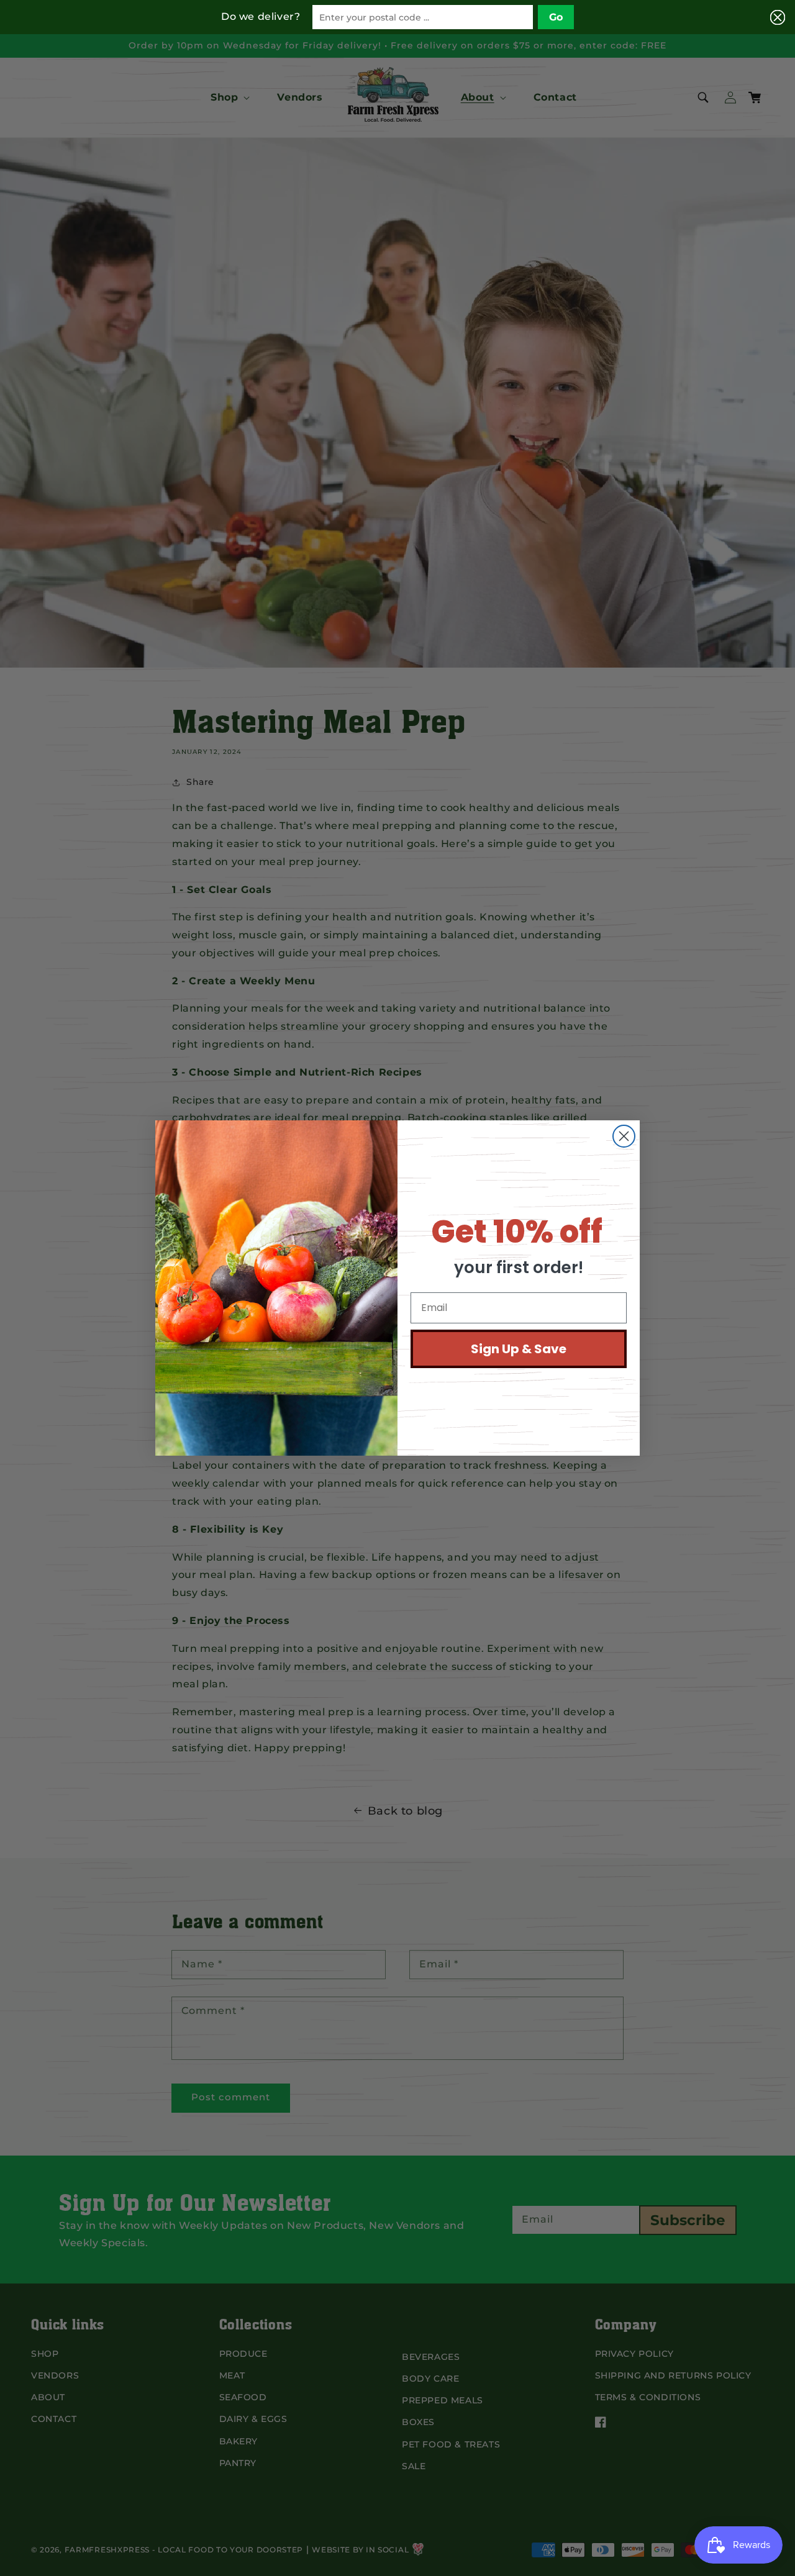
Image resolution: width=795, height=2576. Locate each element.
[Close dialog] (624, 1136)
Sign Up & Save (519, 1349)
